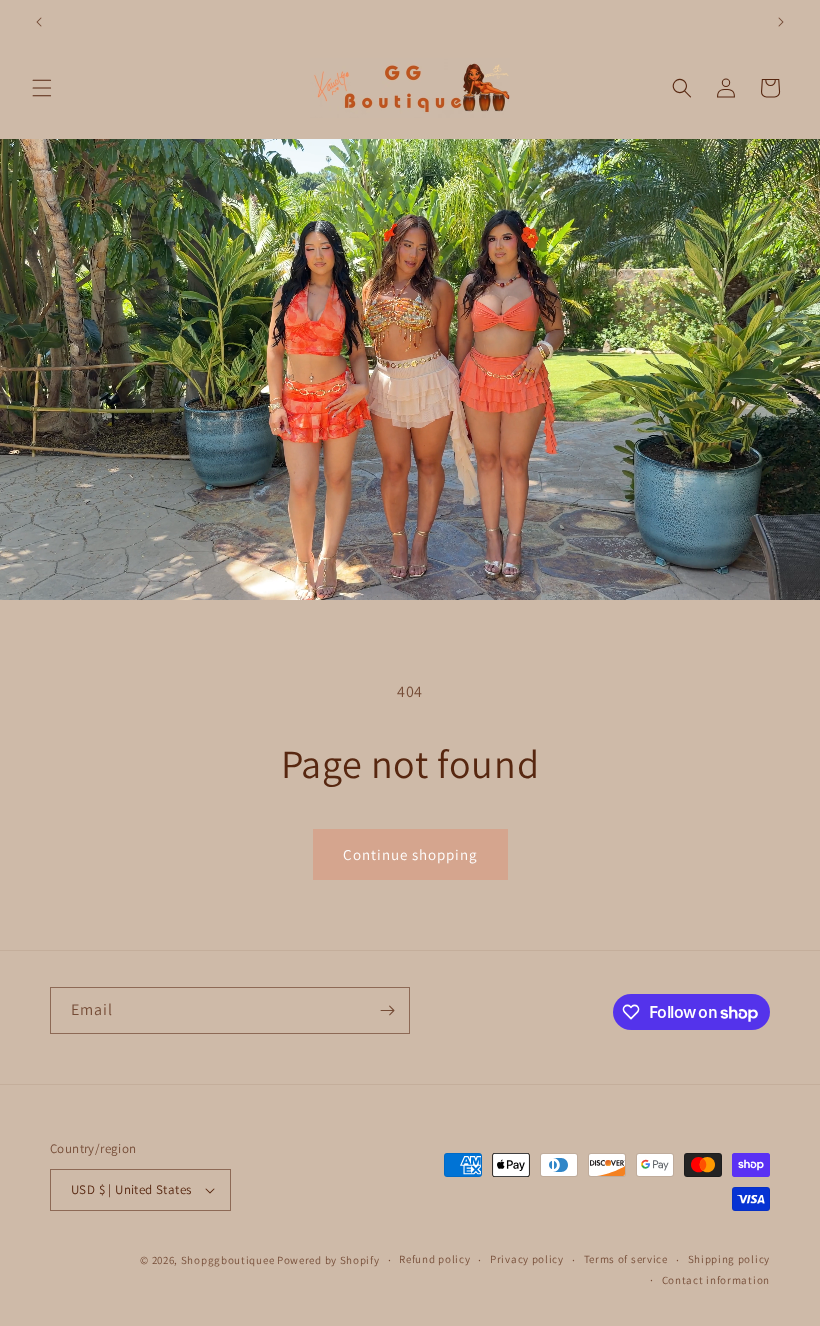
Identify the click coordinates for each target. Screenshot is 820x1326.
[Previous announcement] (39, 22)
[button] (42, 88)
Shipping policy (729, 1259)
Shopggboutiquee (229, 1260)
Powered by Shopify (328, 1260)
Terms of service (626, 1259)
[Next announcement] (781, 22)
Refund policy (434, 1259)
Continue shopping (410, 854)
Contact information (716, 1280)
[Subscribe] (387, 1010)
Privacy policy (527, 1259)
